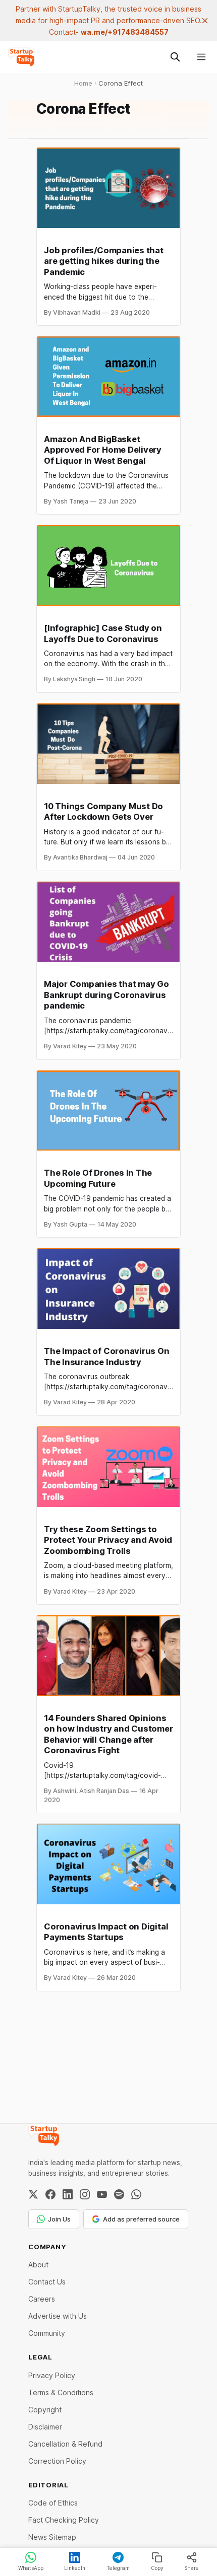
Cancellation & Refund (65, 2444)
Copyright (45, 2410)
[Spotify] (119, 2194)
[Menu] (201, 57)
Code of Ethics (53, 2503)
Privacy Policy (52, 2375)
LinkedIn (75, 2568)
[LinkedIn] (68, 2194)
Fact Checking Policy (64, 2520)
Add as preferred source (141, 2219)
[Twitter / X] (33, 2194)
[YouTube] (102, 2194)
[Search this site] (175, 57)
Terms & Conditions (61, 2392)
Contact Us (47, 2282)
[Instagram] (85, 2194)
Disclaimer (45, 2427)
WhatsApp (31, 2568)
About (38, 2265)
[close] (205, 21)
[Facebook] (50, 2194)
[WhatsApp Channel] (136, 2194)
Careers (42, 2299)
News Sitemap (52, 2537)
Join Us (59, 2219)
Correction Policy (57, 2461)
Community (47, 2333)
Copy (157, 2568)
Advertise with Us (58, 2316)
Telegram (118, 2568)
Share (192, 2568)
